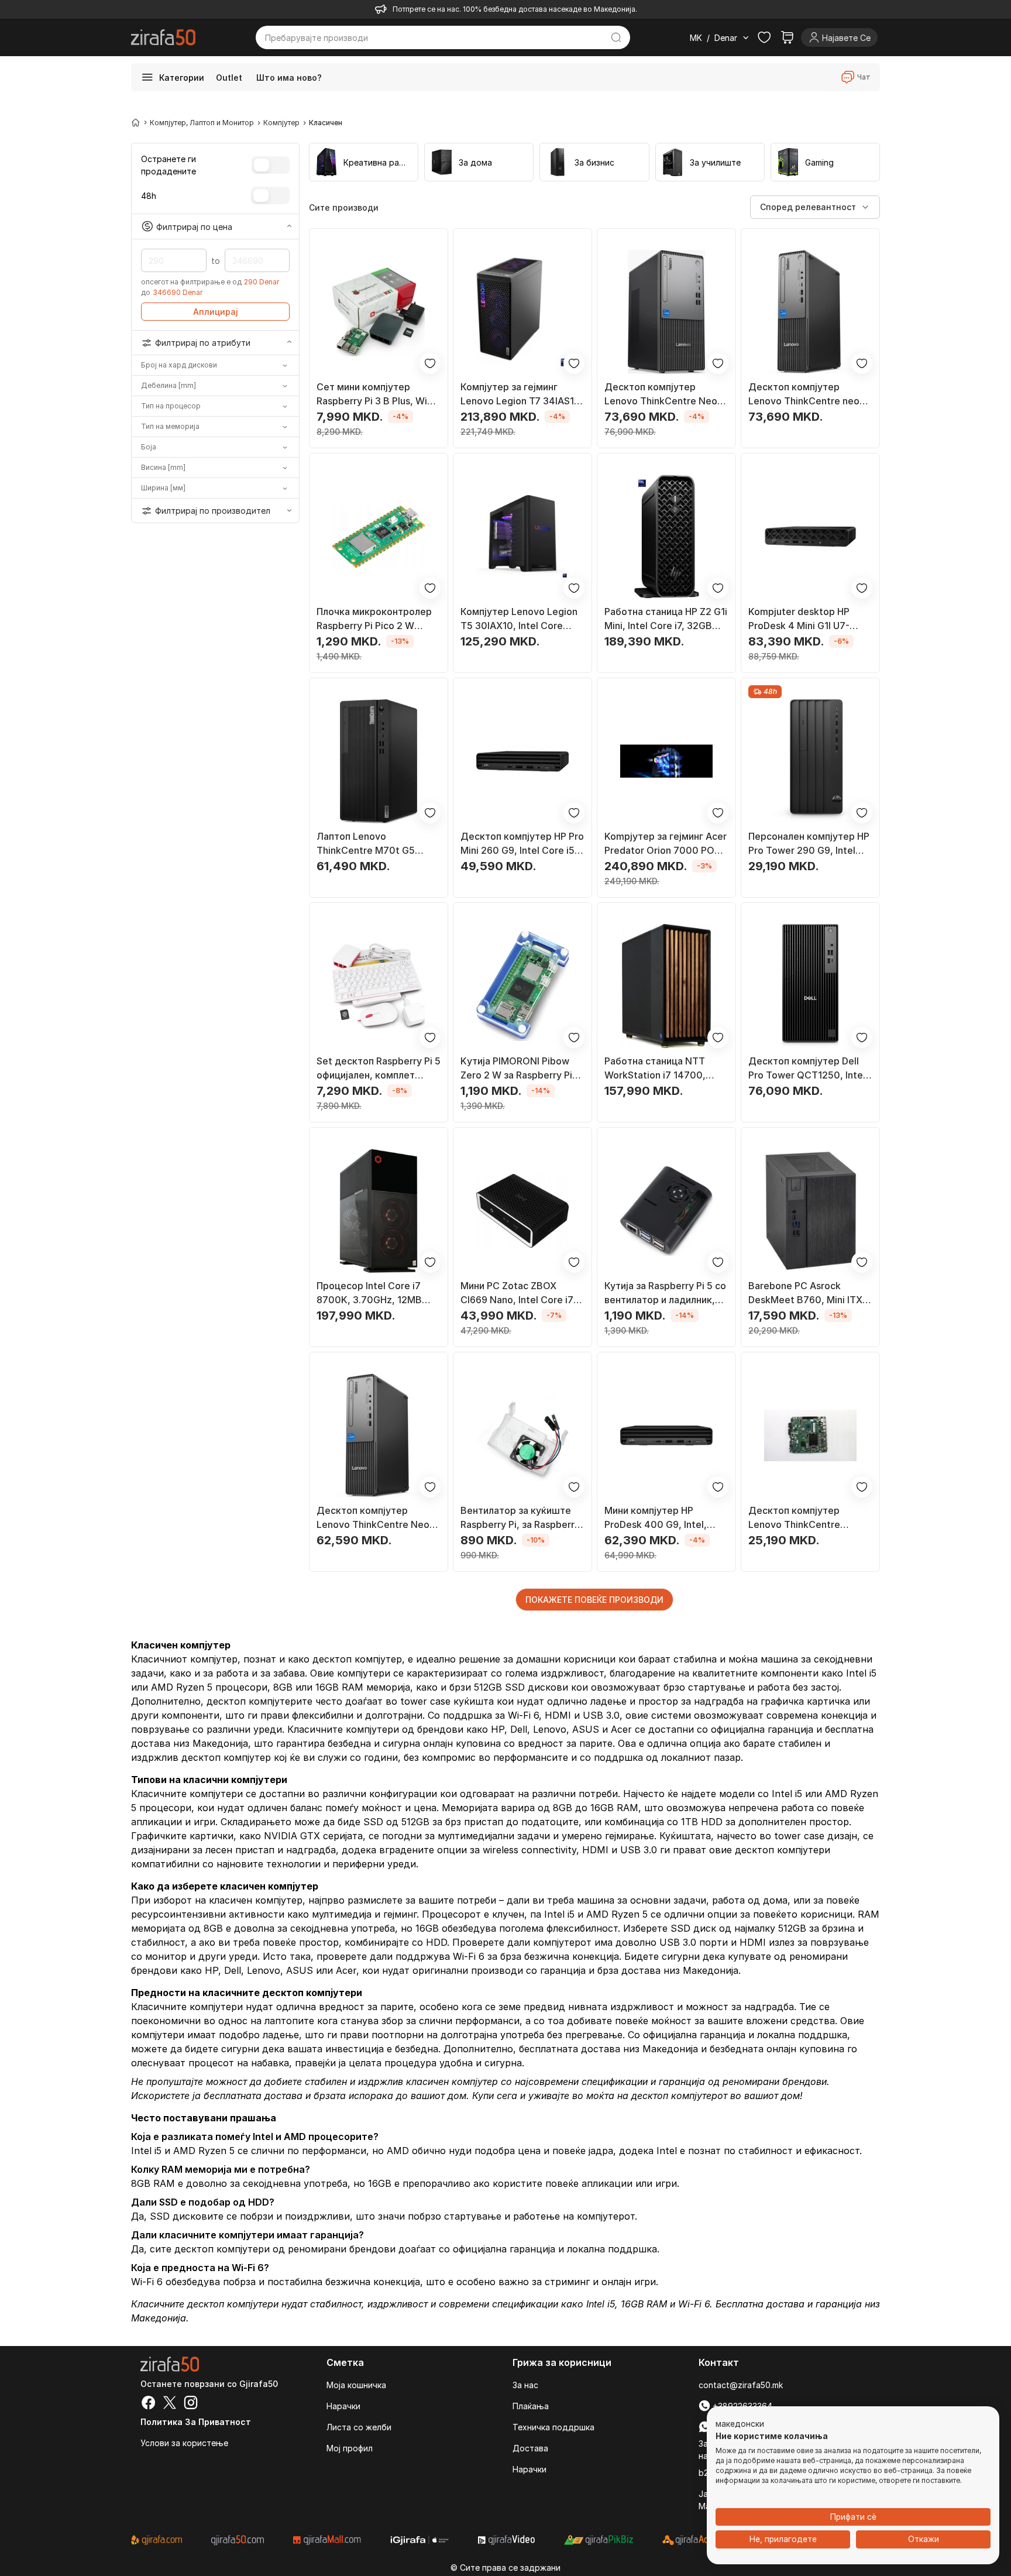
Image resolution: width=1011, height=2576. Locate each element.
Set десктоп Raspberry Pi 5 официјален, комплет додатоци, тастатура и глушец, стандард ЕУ (379, 1069)
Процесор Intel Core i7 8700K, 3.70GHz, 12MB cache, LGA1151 (369, 1293)
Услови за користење (184, 2443)
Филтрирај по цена (194, 226)
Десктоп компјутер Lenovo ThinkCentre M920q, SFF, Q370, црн (802, 1518)
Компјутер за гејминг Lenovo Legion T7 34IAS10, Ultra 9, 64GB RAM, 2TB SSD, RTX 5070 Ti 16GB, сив (522, 394)
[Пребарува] (616, 37)
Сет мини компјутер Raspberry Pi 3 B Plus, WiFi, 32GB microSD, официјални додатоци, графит (378, 394)
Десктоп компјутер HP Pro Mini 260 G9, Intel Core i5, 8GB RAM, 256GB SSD (522, 844)
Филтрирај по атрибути (203, 343)
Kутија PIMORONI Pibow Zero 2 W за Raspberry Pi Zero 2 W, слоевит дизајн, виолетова (519, 1069)
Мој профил (350, 2448)
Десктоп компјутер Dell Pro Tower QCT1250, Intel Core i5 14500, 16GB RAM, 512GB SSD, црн (808, 1069)
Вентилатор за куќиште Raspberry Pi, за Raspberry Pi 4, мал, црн (520, 1518)
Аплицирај (216, 312)
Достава (530, 2448)
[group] (364, 162)
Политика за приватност (196, 2422)
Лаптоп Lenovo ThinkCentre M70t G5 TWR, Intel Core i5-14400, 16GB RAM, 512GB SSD (376, 844)
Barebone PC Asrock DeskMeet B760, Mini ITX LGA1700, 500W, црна (805, 1293)
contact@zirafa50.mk (741, 2385)
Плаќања (531, 2406)
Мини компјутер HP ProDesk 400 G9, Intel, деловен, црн (656, 1518)
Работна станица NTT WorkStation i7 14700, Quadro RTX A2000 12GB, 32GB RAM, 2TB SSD (663, 1069)
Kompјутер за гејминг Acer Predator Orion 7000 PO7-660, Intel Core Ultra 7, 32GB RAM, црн (666, 844)
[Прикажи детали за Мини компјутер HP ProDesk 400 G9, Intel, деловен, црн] (666, 1435)
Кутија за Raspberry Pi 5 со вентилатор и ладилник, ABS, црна (665, 1293)
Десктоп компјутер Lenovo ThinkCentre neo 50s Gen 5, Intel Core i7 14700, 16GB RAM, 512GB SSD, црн (806, 394)
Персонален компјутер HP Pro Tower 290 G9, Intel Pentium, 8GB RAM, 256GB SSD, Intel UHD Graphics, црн (809, 844)
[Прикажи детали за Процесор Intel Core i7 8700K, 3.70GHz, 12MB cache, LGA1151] (379, 1211)
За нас (525, 2385)
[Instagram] (191, 2404)
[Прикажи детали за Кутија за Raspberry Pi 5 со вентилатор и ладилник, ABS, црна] (666, 1211)
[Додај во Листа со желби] (430, 363)
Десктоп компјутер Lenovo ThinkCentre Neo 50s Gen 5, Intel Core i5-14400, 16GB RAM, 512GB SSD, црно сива (374, 1518)
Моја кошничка (356, 2385)
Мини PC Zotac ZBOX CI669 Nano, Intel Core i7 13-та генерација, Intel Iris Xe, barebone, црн (520, 1293)
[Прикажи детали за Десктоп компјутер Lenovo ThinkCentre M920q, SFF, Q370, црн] (810, 1435)
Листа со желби (359, 2427)
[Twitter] (170, 2404)
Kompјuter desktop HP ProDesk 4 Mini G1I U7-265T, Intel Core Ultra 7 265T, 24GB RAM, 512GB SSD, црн (804, 619)
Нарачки (343, 2406)
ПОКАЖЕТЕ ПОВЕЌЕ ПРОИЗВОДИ (594, 1600)
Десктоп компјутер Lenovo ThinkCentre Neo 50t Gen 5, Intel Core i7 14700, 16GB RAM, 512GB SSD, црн (662, 394)
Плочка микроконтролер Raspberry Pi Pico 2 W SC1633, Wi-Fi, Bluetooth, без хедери (375, 619)
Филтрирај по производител (213, 511)
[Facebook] (149, 2404)
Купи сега (495, 2096)
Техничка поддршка (553, 2427)
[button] (740, 2424)
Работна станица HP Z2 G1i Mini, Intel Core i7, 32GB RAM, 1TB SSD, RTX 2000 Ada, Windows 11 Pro (666, 619)
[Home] (136, 122)
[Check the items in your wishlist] (764, 37)
